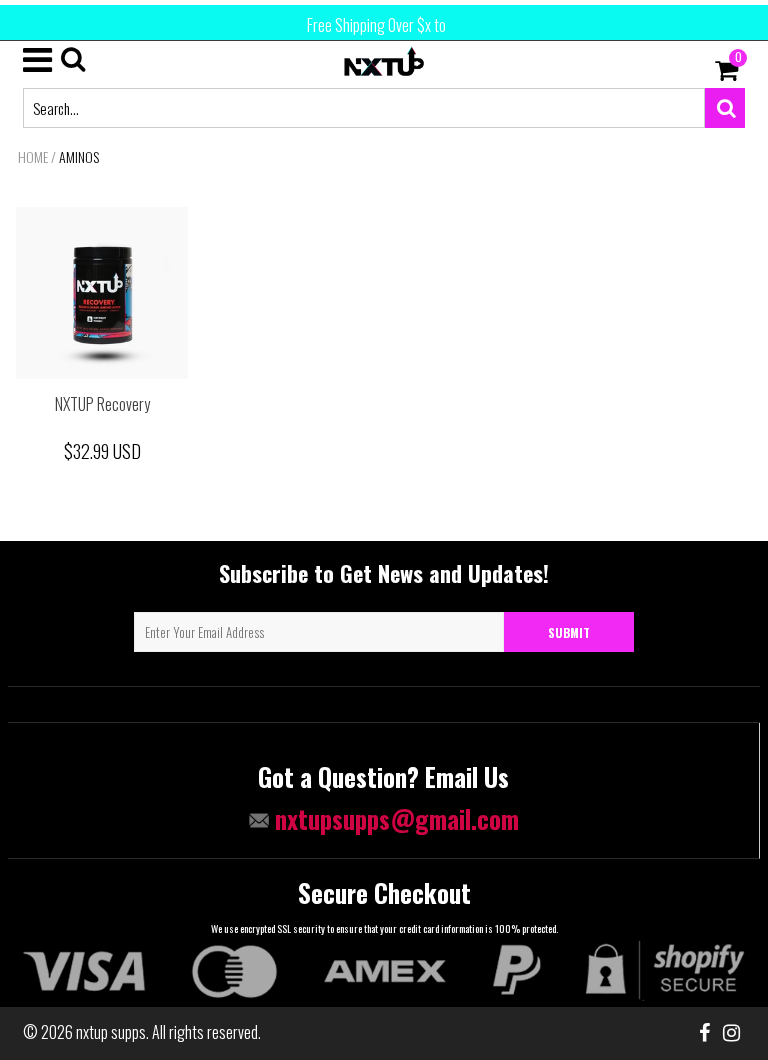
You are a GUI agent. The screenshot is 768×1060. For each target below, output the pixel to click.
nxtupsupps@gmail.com (394, 818)
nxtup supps (111, 1032)
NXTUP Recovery (102, 404)
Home (33, 157)
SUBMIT (569, 632)
